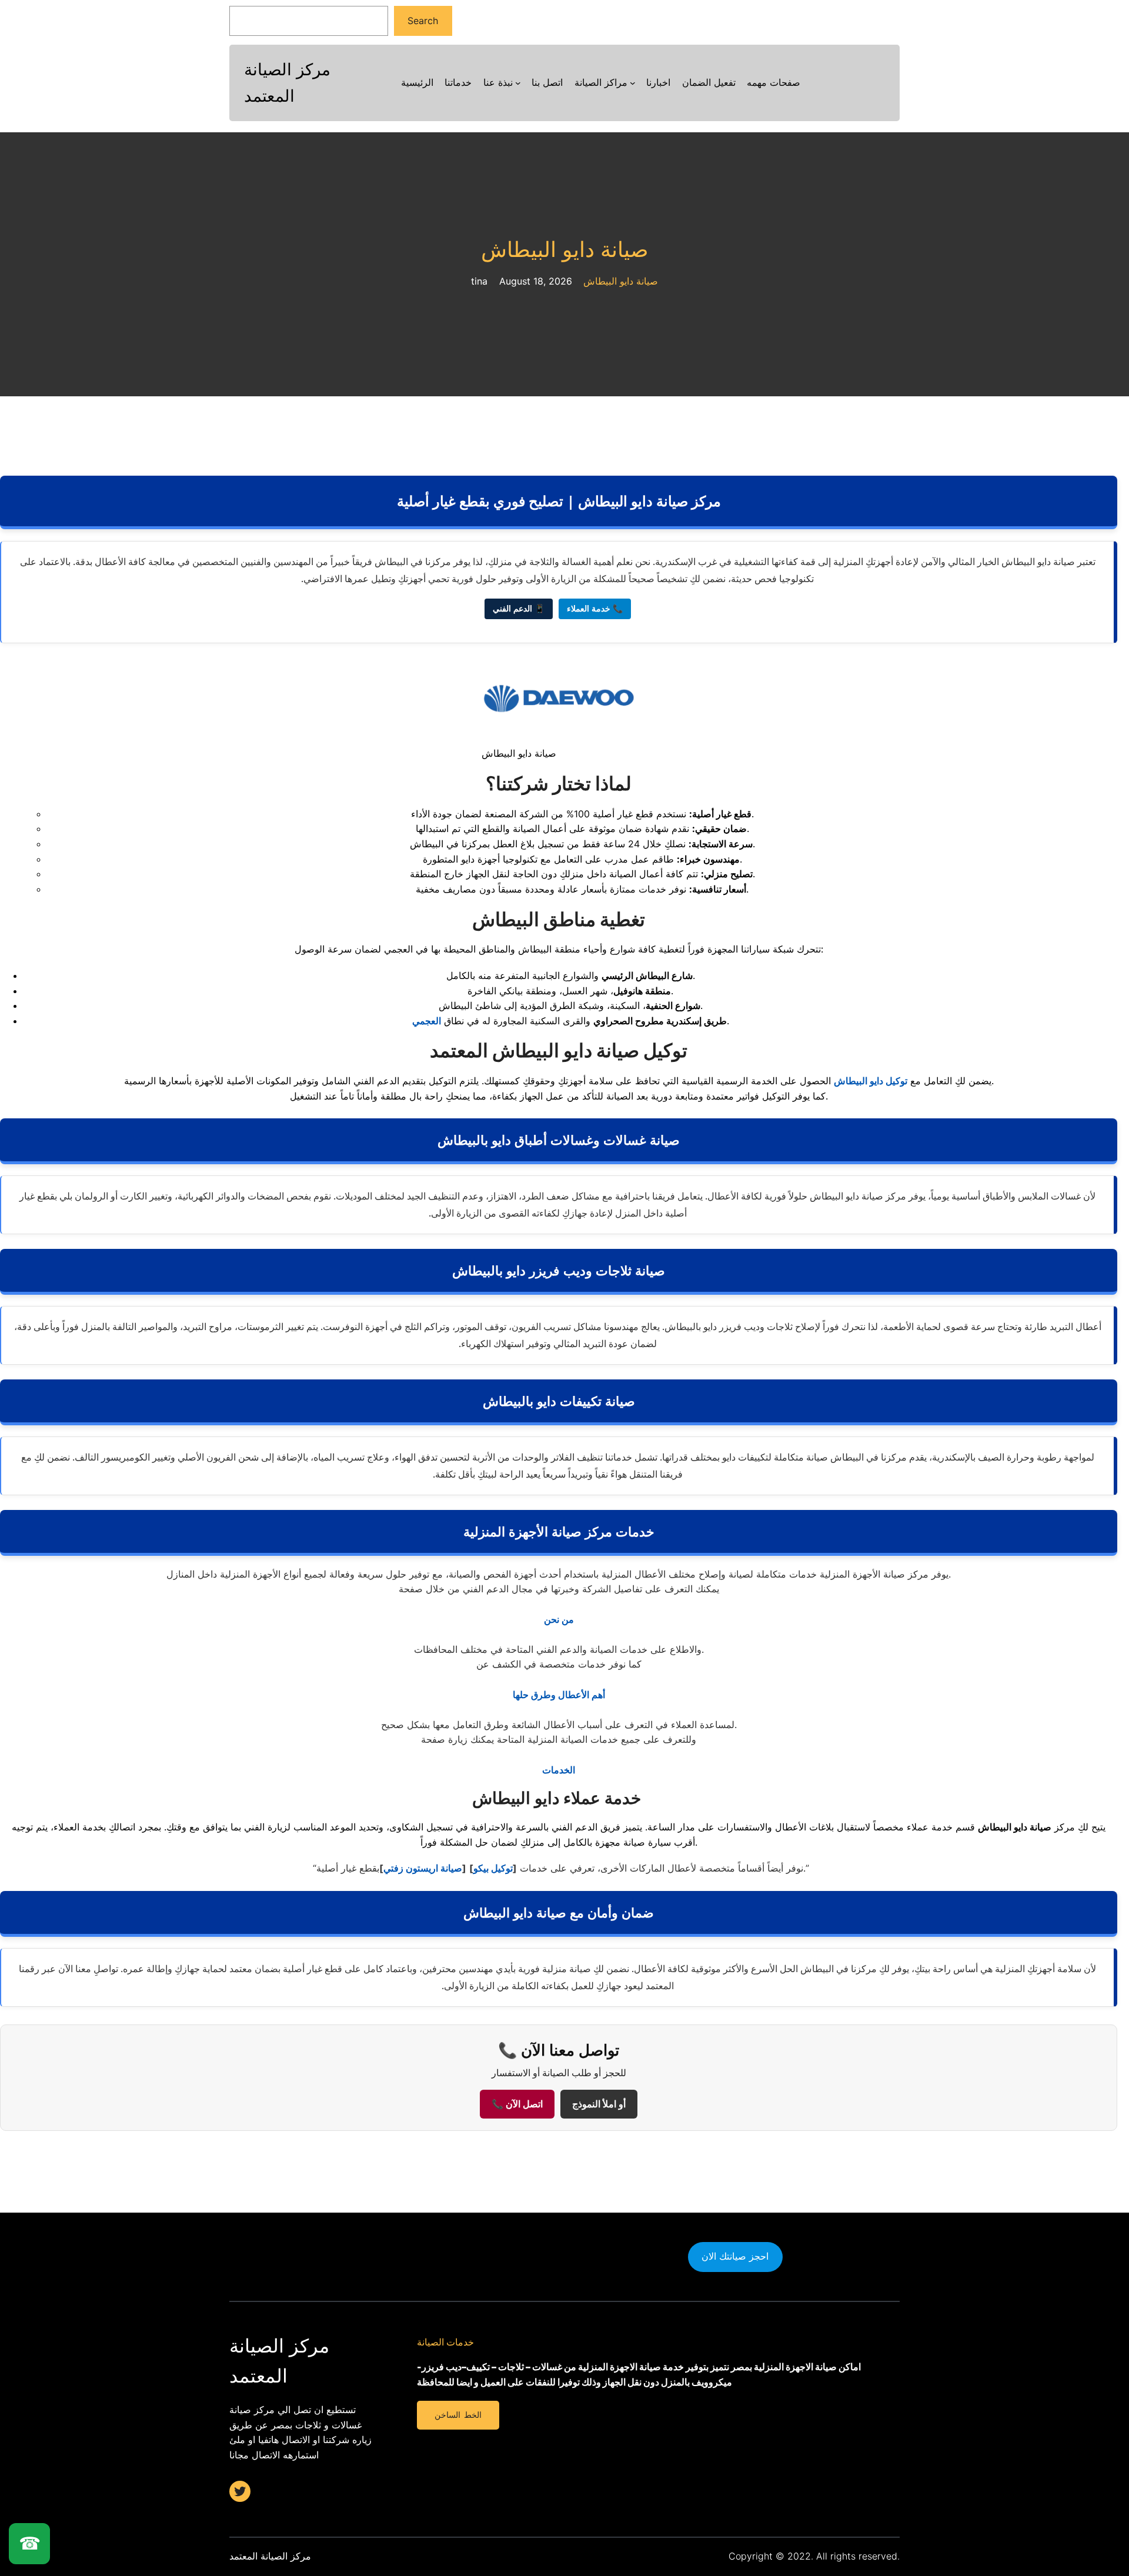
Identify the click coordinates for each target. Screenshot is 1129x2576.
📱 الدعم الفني (519, 609)
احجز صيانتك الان (735, 2256)
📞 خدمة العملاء (595, 609)
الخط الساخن (458, 2415)
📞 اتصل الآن (517, 2104)
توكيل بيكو (493, 1868)
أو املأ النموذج (599, 2104)
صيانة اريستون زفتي (423, 1868)
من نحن (559, 1619)
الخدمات (559, 1770)
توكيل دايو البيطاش (871, 1081)
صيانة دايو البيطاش (565, 250)
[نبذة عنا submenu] (518, 83)
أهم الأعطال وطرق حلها (559, 1695)
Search (423, 21)
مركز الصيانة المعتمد (270, 2556)
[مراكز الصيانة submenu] (633, 83)
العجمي (427, 1021)
